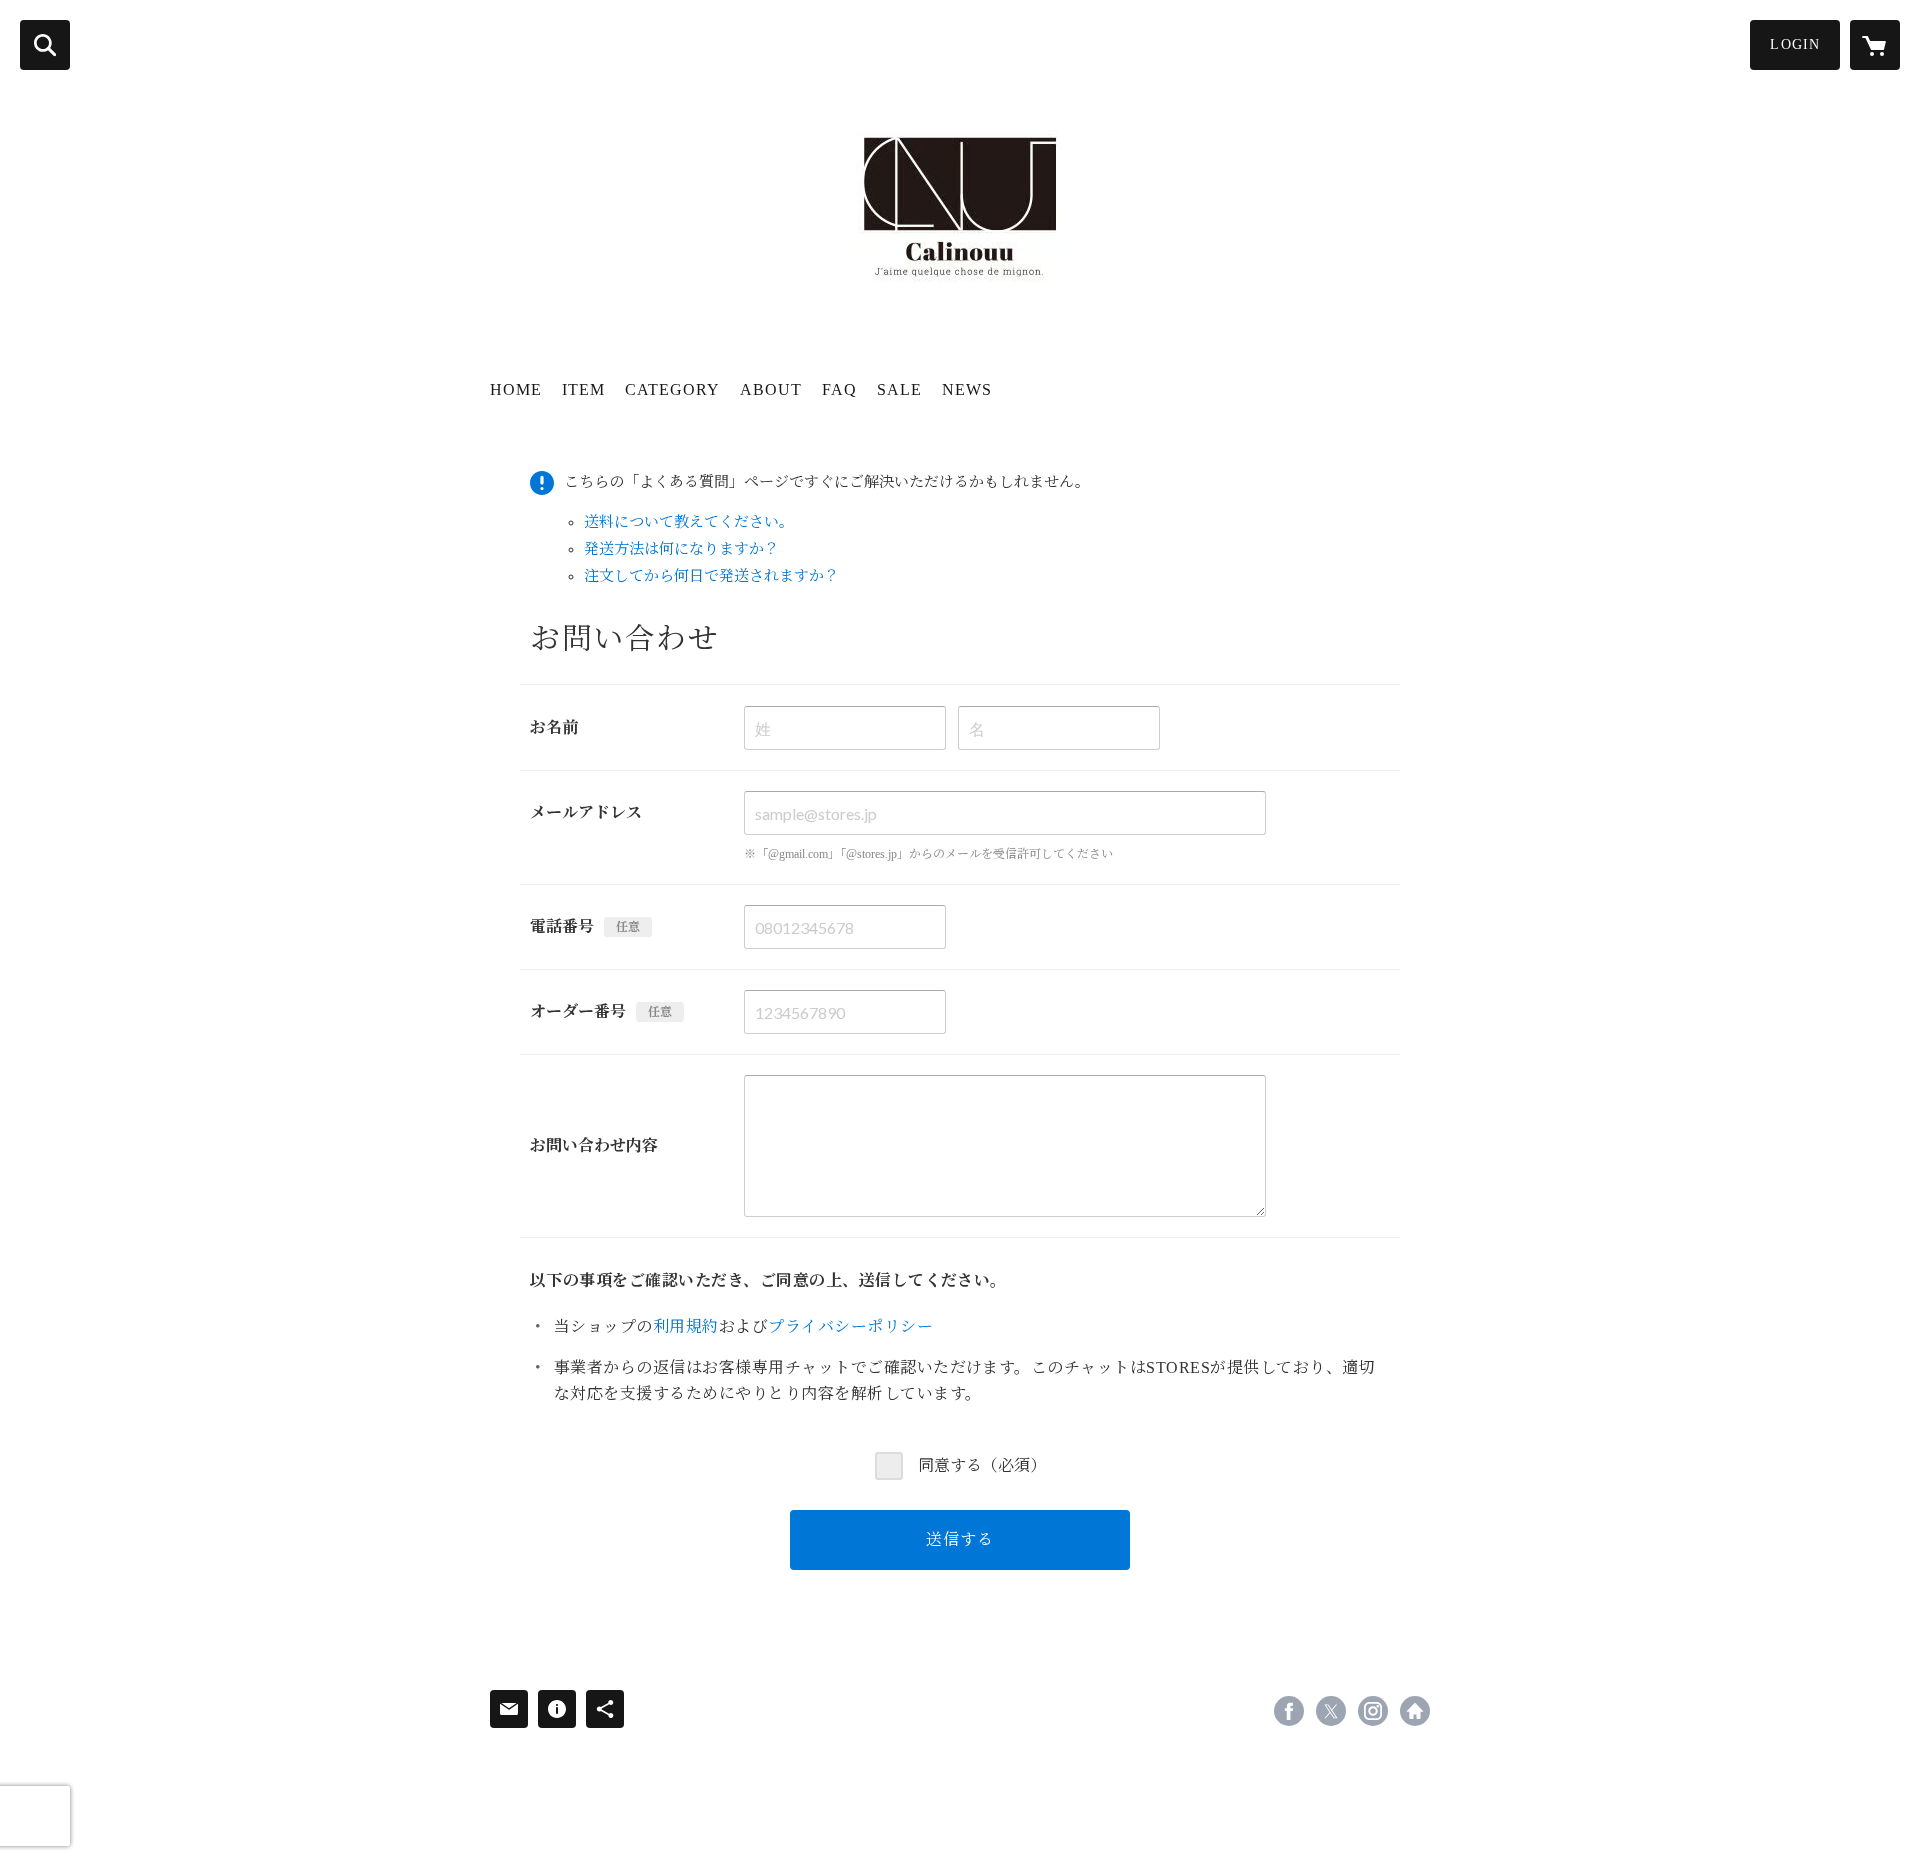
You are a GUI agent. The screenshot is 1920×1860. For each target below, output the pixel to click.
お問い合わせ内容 (594, 1145)
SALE (899, 389)
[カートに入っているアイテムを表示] (1875, 45)
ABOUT (771, 389)
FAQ (839, 389)
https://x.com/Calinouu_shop (1331, 1711)
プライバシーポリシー (850, 1326)
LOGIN (1795, 44)
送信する (959, 1539)
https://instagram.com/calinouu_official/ (1373, 1711)
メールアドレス (586, 812)
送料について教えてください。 (689, 522)
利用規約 (686, 1326)
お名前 (554, 727)
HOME (516, 389)
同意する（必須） (982, 1465)
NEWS (967, 389)
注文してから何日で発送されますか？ (711, 576)
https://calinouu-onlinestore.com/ (1415, 1711)
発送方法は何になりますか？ (681, 549)
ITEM (583, 389)
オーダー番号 (578, 1011)
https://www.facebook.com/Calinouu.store (1289, 1711)
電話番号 (562, 926)
